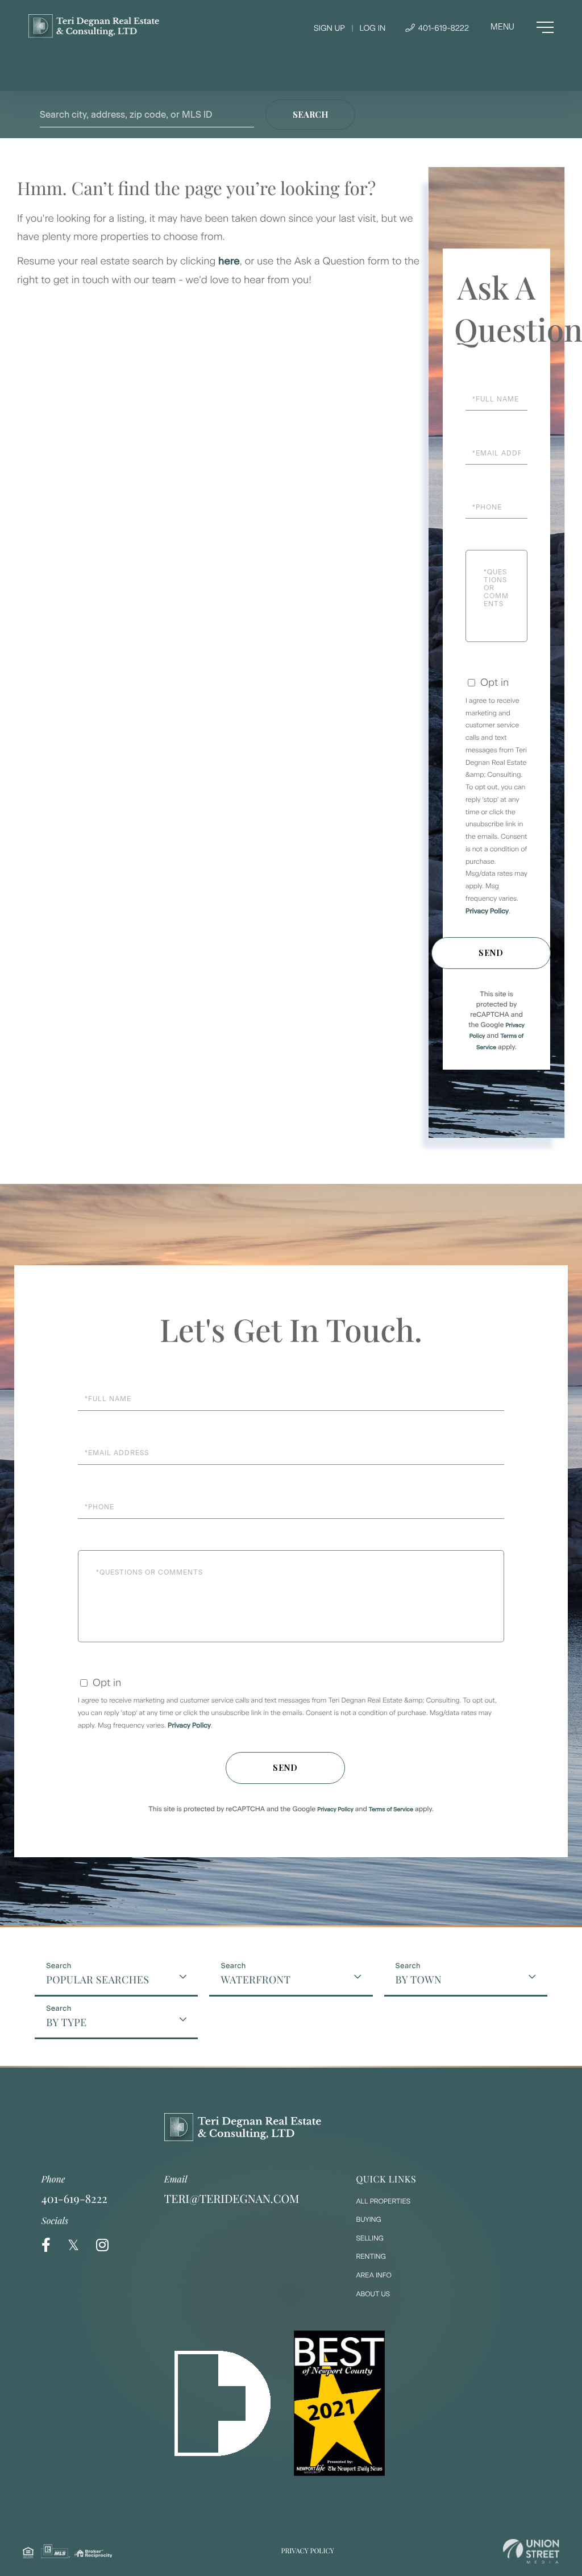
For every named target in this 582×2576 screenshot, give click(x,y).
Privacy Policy (487, 911)
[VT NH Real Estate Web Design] (531, 2551)
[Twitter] (73, 2245)
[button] (310, 115)
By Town (419, 1979)
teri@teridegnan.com (232, 2199)
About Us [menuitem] (373, 2294)
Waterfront (255, 1979)
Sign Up (329, 28)
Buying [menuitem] (369, 2219)
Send (491, 953)
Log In (372, 28)
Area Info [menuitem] (374, 2275)
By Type (66, 2022)
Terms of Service (391, 1809)
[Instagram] (102, 2245)
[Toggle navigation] (522, 27)
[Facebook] (46, 2245)
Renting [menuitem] (371, 2256)
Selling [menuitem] (370, 2238)
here (229, 261)
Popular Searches (97, 1979)
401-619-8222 (442, 28)
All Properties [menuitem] (384, 2201)
